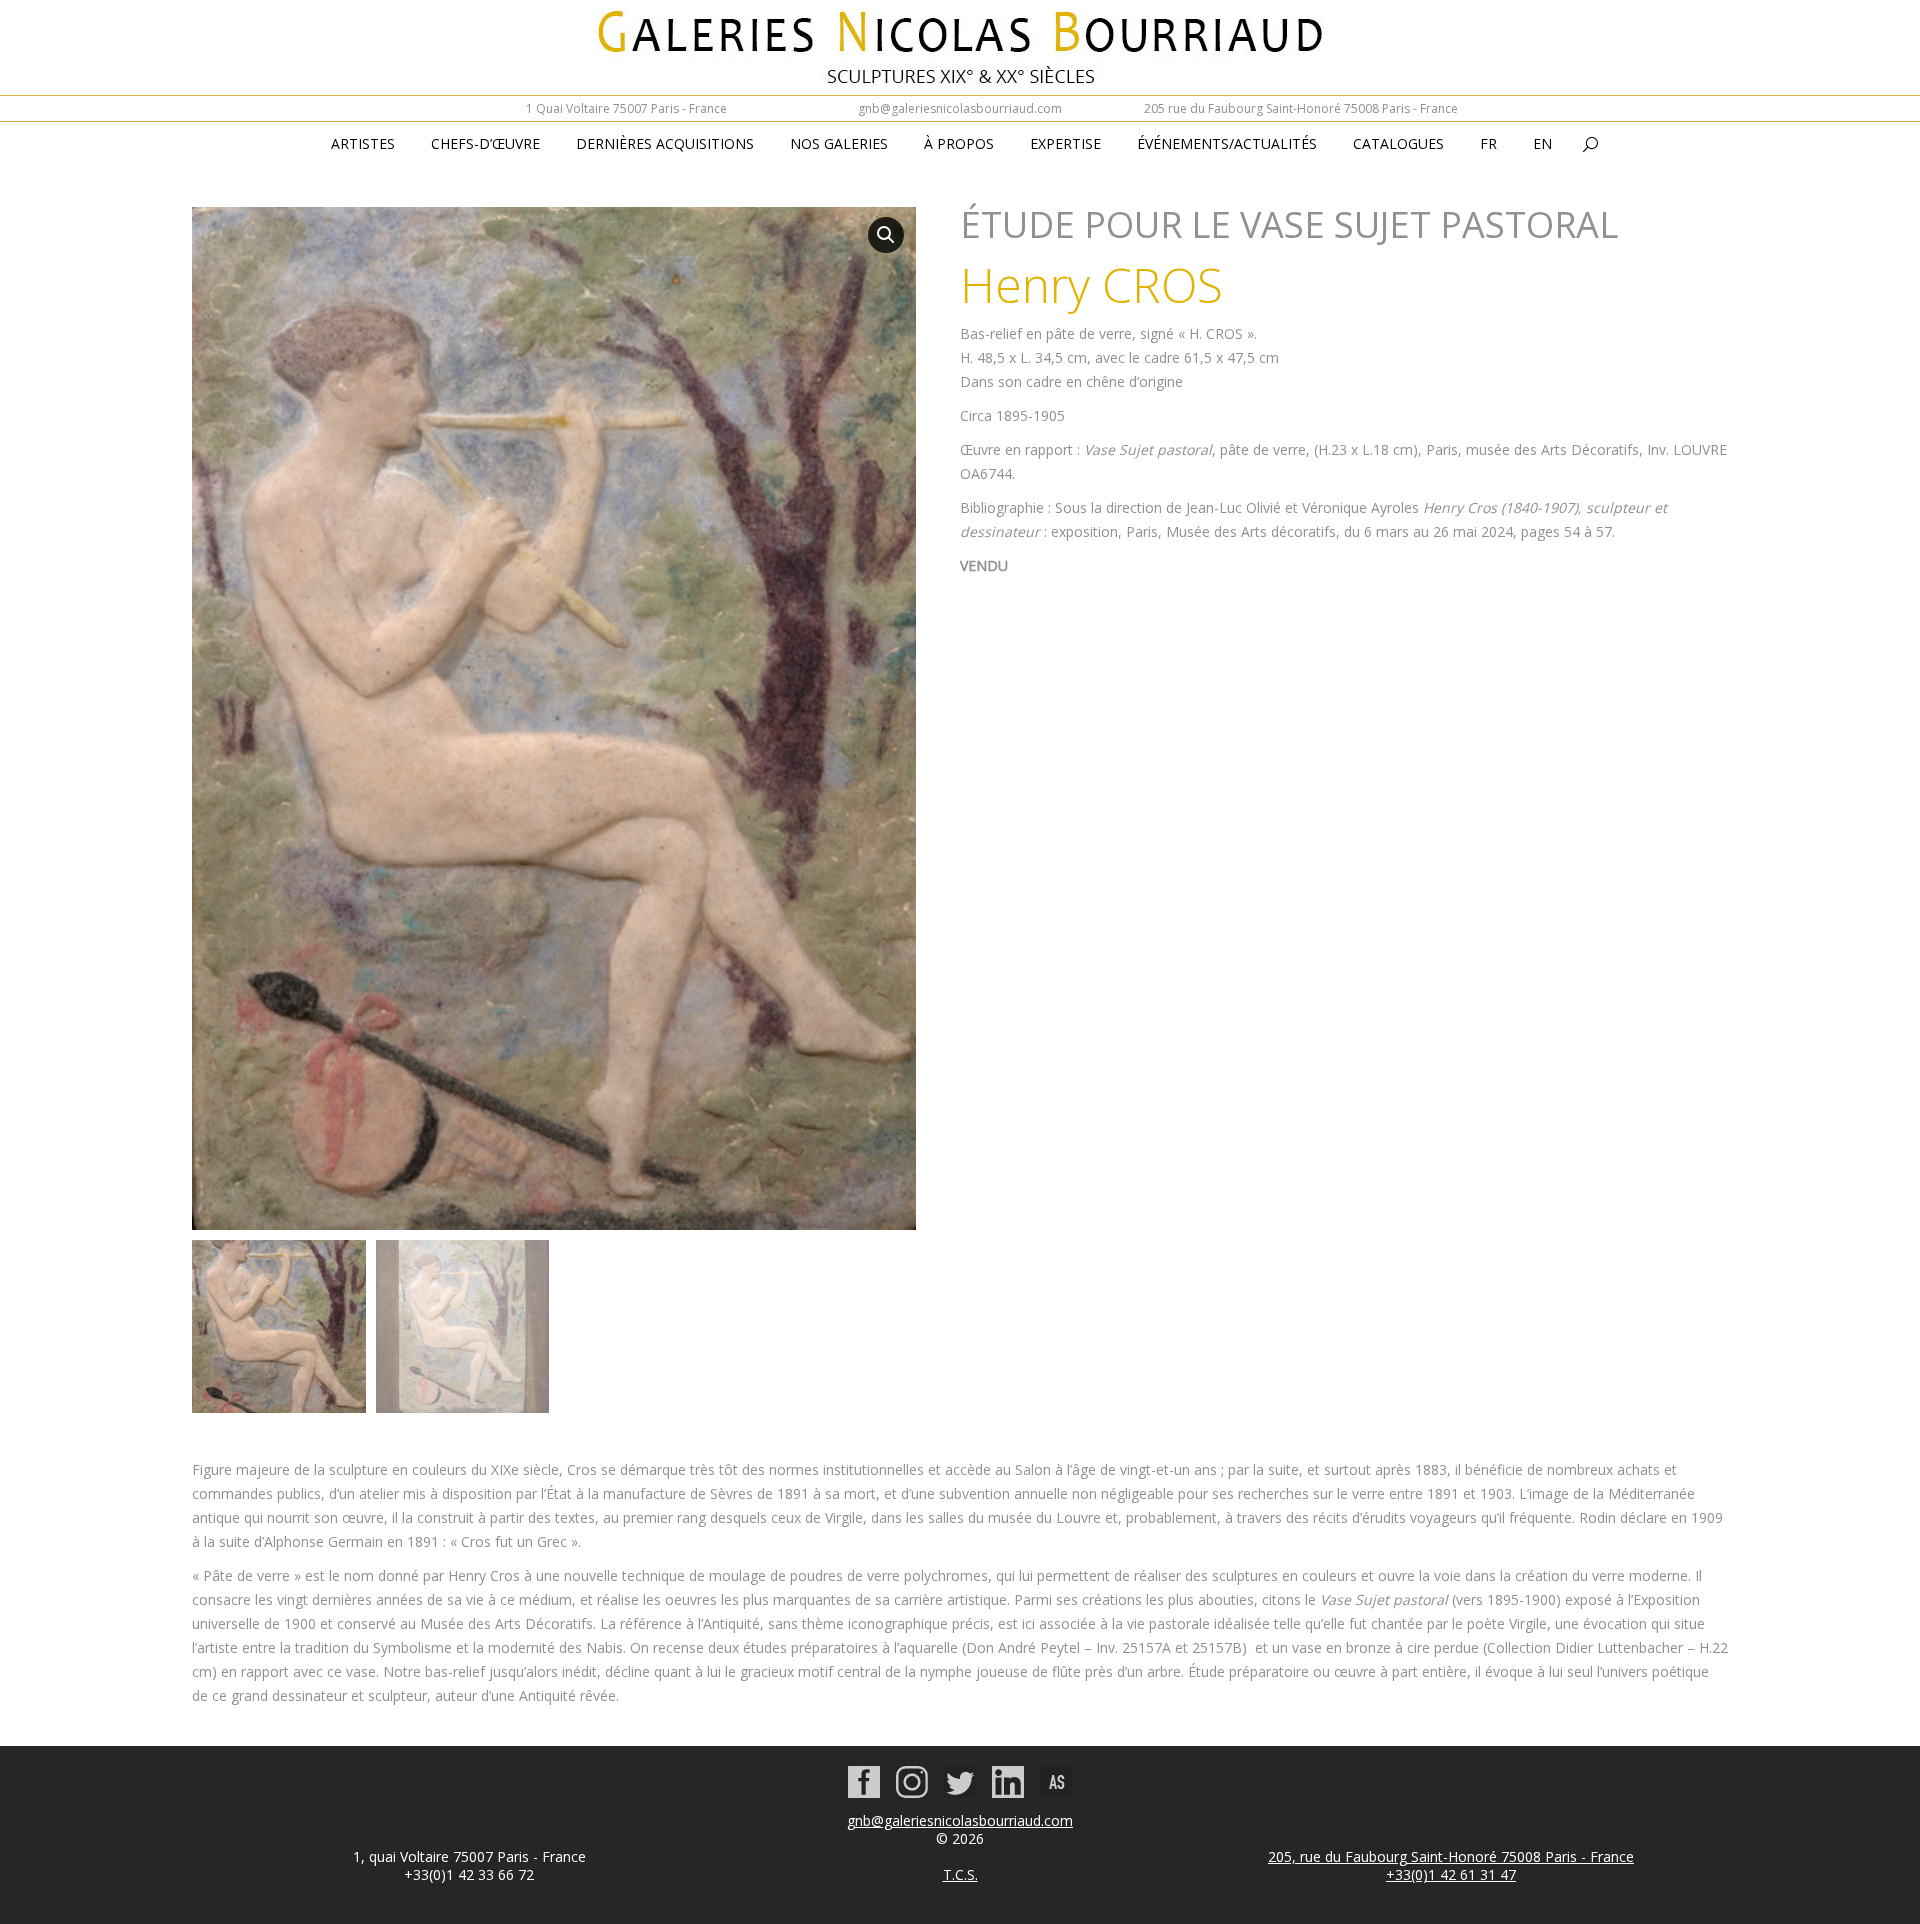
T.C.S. (960, 1874)
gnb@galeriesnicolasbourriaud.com (960, 108)
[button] (886, 235)
